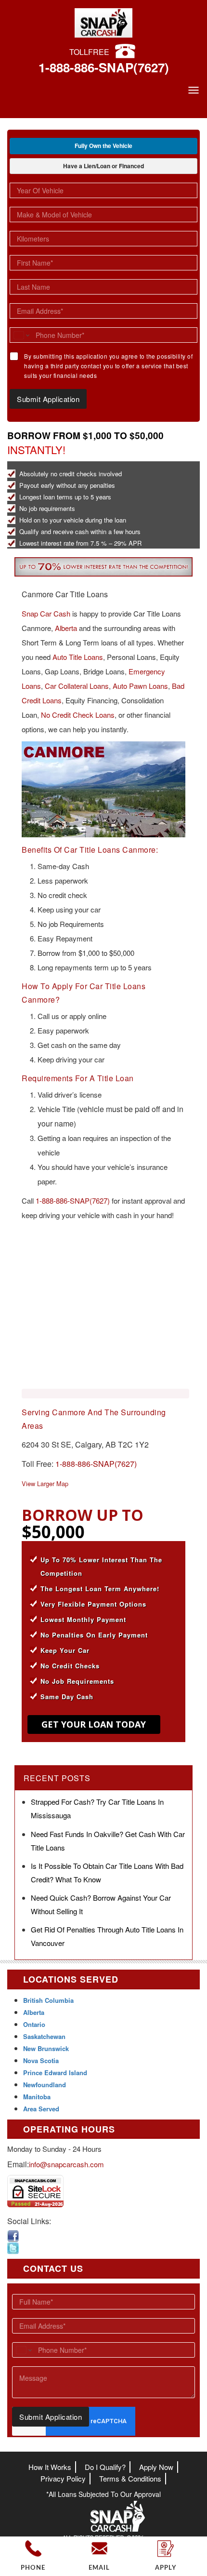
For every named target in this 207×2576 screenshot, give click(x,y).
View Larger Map (45, 1483)
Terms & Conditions (130, 2478)
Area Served (41, 2109)
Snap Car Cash (46, 613)
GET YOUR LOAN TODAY (94, 1724)
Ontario (34, 2024)
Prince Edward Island (55, 2073)
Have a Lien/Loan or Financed (103, 166)
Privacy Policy (63, 2478)
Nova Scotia (41, 2060)
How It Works (50, 2467)
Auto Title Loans (78, 657)
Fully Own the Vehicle (103, 146)
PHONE (33, 2568)
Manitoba (37, 2097)
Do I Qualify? (105, 2467)
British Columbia (48, 2000)
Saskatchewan (44, 2036)
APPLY (166, 2568)
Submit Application (48, 399)
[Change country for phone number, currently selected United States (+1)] (21, 335)
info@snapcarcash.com (66, 2164)
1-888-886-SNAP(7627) (104, 67)
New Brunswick (46, 2048)
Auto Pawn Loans (140, 686)
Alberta (66, 628)
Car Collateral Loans (77, 686)
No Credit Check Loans (78, 715)
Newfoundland (45, 2085)
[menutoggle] (194, 90)
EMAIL (99, 2568)
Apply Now (156, 2467)
